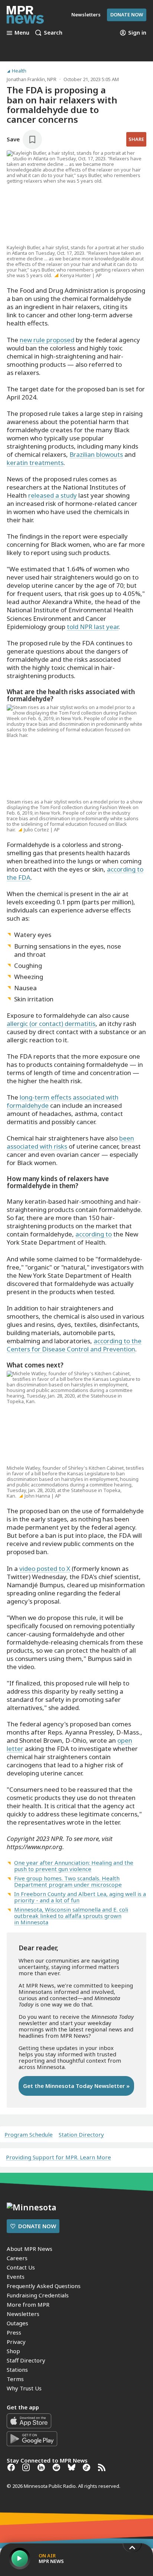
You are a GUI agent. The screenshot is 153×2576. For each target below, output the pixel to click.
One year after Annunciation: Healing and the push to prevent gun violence (74, 1866)
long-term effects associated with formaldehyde (63, 1101)
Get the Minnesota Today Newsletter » (76, 2086)
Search (53, 33)
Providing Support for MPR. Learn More (58, 2157)
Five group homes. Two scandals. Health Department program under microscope (68, 1881)
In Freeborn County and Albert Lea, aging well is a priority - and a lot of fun (80, 1897)
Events (16, 2277)
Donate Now (127, 15)
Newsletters (23, 2314)
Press (14, 2332)
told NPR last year (93, 627)
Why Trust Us (24, 2388)
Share (136, 139)
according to (94, 1234)
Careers (17, 2258)
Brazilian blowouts (96, 454)
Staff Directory (26, 2360)
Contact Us (21, 2267)
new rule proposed (47, 340)
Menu (22, 33)
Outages (17, 2323)
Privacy (16, 2342)
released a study (53, 495)
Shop (13, 2351)
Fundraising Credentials (38, 2295)
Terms (15, 2379)
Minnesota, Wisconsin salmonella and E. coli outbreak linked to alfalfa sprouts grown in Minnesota (71, 1916)
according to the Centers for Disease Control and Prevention (74, 1345)
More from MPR (28, 2304)
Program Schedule (29, 2135)
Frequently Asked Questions (44, 2286)
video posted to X (45, 1568)
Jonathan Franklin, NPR (32, 79)
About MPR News (30, 2249)
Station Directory (81, 2135)
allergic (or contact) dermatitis (51, 1024)
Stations (17, 2370)
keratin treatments (35, 463)
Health (19, 71)
